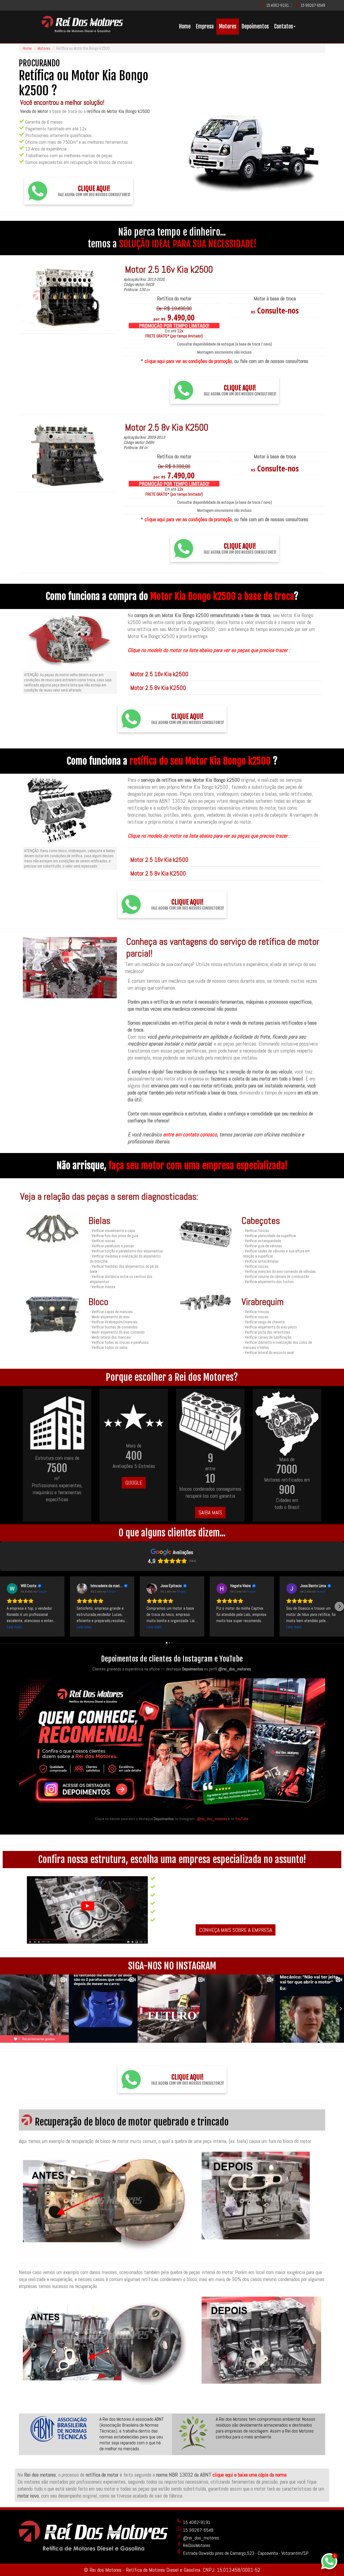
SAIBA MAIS (210, 1512)
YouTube (242, 1819)
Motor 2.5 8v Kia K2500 (158, 688)
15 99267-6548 (313, 5)
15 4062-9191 (277, 5)
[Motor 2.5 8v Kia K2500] (67, 456)
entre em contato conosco (190, 1134)
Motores (228, 26)
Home (185, 26)
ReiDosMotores (196, 2545)
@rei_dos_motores (212, 1819)
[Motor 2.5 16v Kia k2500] (67, 298)
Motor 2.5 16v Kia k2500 (159, 674)
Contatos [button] (284, 26)
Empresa (205, 26)
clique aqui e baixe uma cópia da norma (250, 2475)
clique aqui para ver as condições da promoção (188, 361)
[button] (5, 1606)
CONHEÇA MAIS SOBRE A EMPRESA (236, 1930)
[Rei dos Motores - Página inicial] (82, 30)
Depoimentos (255, 26)
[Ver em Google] (12, 1588)
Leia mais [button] (14, 1627)
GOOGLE (134, 1483)
